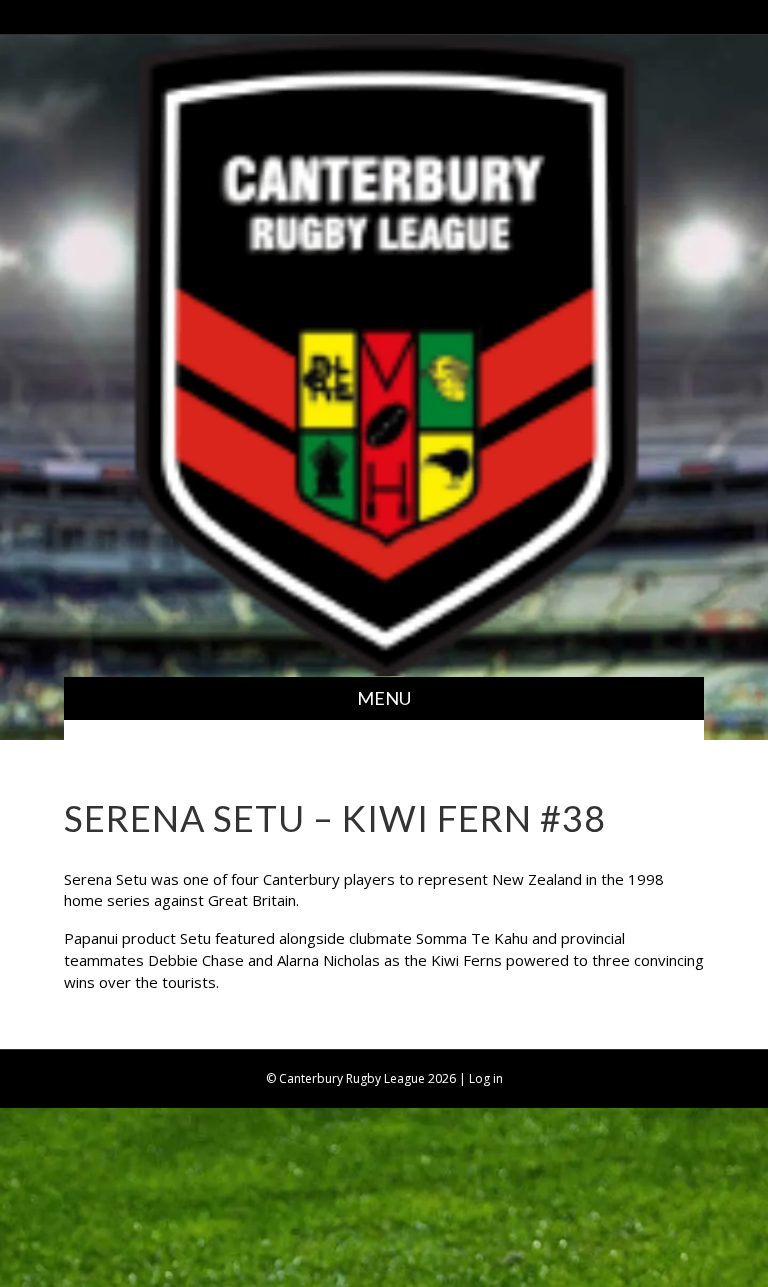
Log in (486, 1078)
